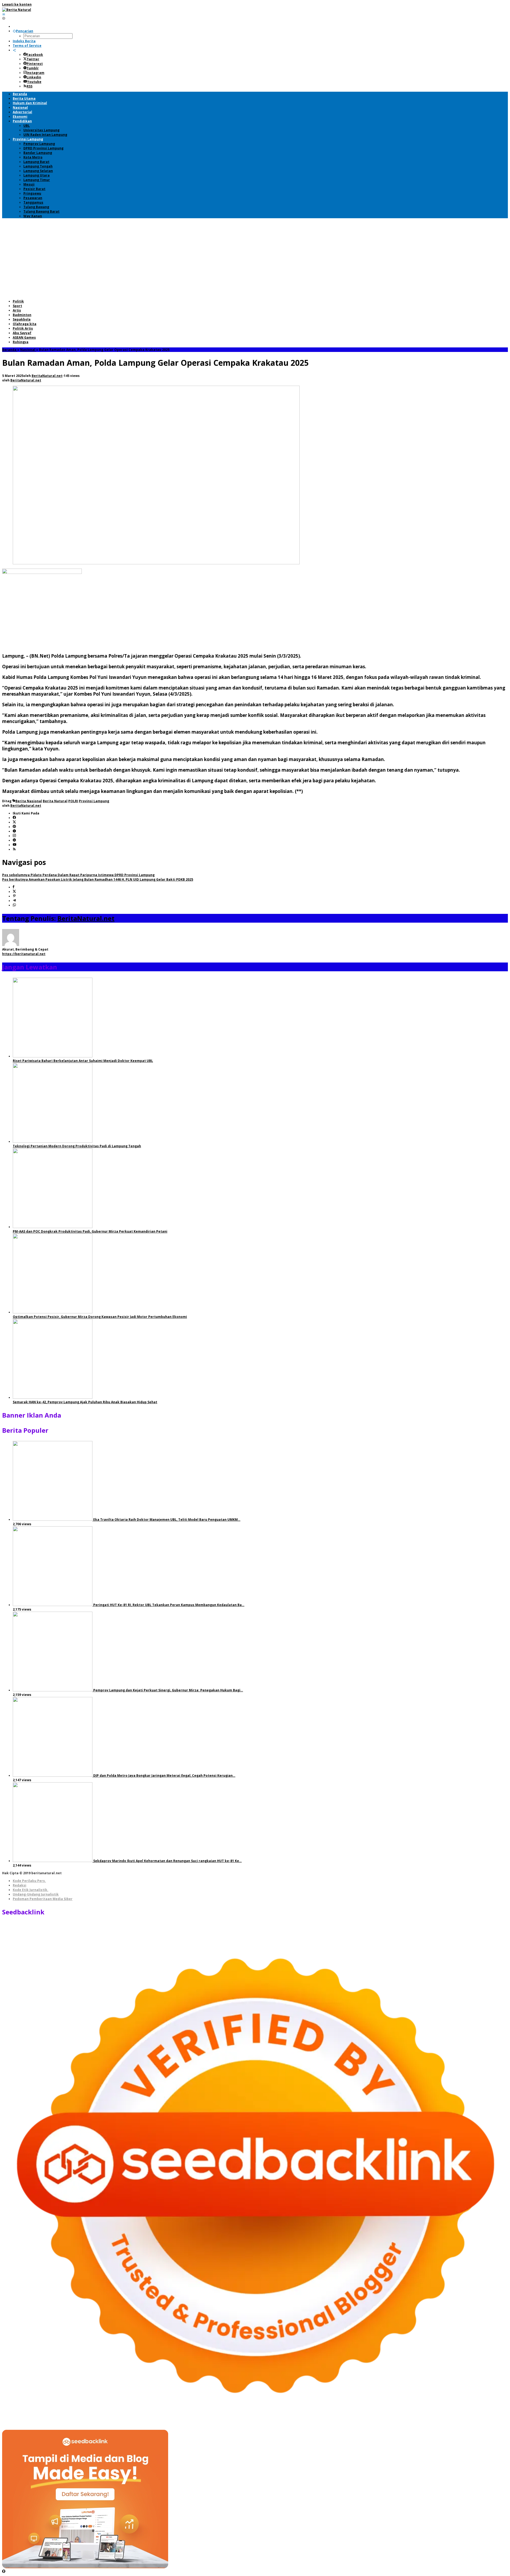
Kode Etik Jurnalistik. (31, 1890)
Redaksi (20, 1885)
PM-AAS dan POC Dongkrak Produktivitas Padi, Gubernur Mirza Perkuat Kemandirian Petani (90, 1231)
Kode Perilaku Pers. (29, 1881)
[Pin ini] (14, 896)
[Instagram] (14, 836)
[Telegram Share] (14, 901)
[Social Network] (14, 50)
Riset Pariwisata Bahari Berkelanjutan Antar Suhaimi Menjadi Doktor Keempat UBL (83, 1061)
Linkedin (34, 77)
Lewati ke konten (17, 4)
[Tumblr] (14, 831)
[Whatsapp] (14, 905)
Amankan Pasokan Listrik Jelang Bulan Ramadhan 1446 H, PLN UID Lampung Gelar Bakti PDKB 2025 (98, 879)
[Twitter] (14, 822)
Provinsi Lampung (94, 801)
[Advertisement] (255, 259)
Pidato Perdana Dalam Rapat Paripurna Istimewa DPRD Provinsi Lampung (78, 875)
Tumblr (33, 68)
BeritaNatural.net (86, 918)
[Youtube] (15, 845)
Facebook (35, 55)
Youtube (34, 82)
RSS (29, 86)
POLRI (73, 801)
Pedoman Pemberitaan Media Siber (43, 1899)
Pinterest (35, 64)
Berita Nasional (29, 801)
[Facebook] (14, 818)
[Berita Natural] (17, 10)
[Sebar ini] (14, 887)
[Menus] (4, 14)
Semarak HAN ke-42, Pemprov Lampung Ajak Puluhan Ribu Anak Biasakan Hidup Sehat (85, 1402)
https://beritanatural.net (24, 954)
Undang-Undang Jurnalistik (36, 1894)
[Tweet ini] (14, 892)
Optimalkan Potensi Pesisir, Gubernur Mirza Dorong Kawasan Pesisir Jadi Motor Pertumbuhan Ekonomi (100, 1317)
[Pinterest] (14, 827)
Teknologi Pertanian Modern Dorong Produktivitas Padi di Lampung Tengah (77, 1146)
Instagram (35, 73)
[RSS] (14, 849)
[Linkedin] (14, 840)
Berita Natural (55, 801)
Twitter (33, 59)
